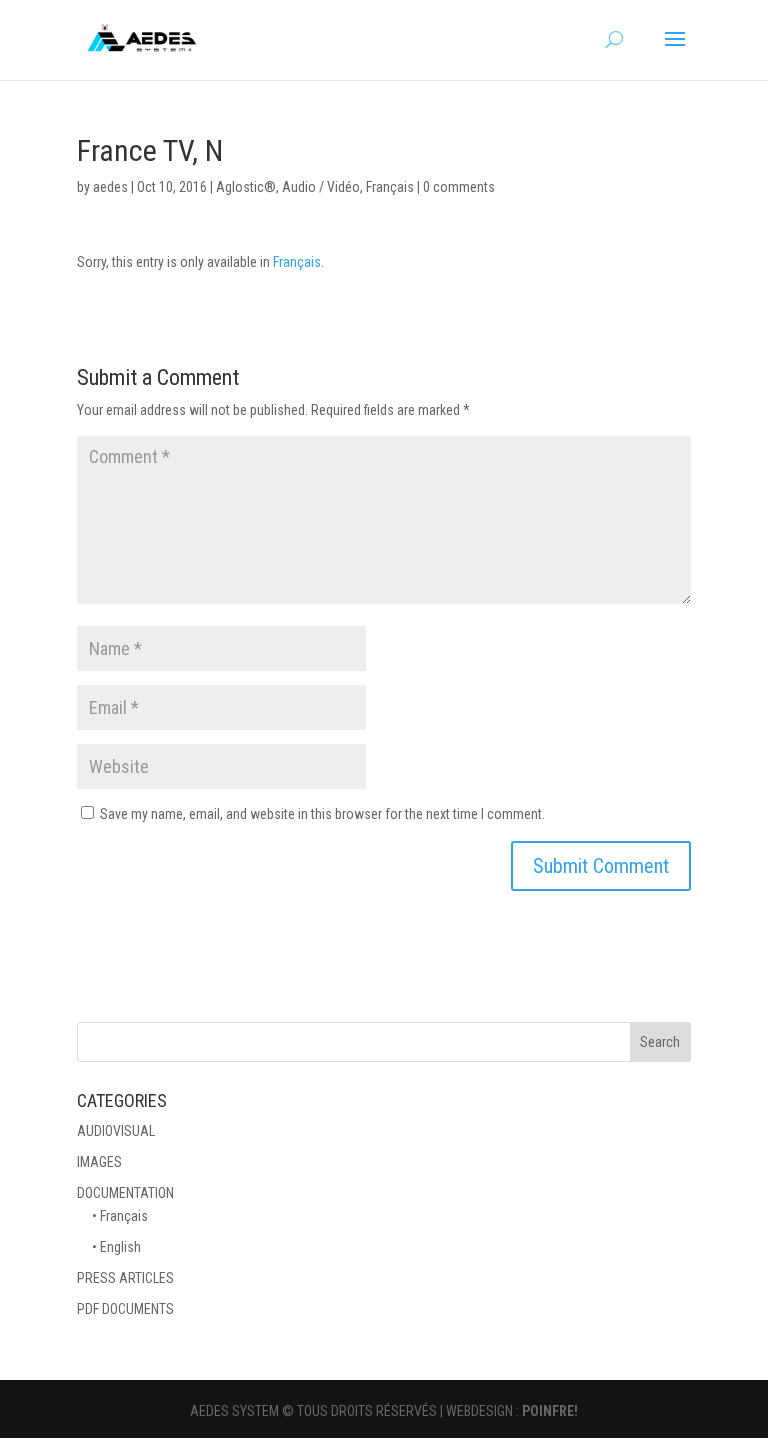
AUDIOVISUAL (116, 1131)
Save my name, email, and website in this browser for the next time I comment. (322, 814)
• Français (120, 1216)
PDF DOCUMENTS (125, 1309)
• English (116, 1247)
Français (390, 187)
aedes (110, 187)
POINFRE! (550, 1411)
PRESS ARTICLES (125, 1278)
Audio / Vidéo (321, 187)
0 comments (459, 187)
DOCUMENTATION (125, 1193)
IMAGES (99, 1162)
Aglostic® (246, 187)
